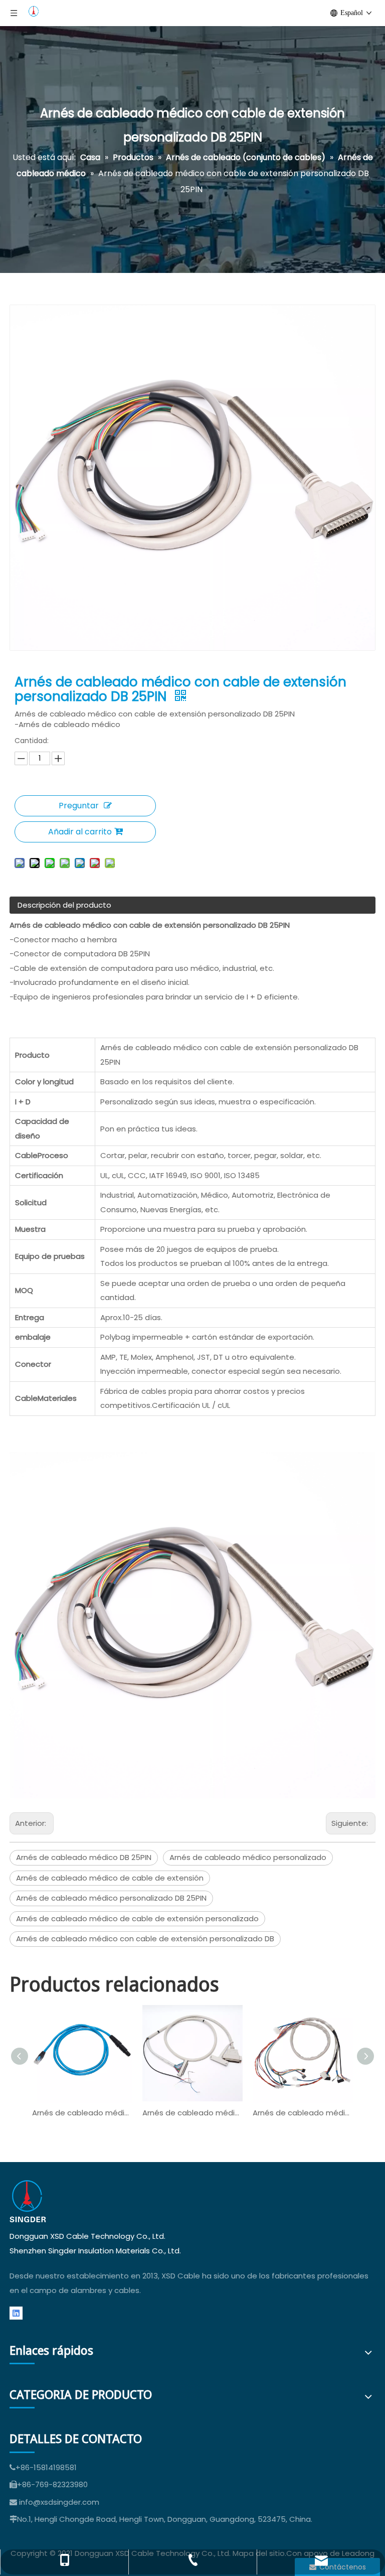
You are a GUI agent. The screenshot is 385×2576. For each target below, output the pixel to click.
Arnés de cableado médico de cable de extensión (110, 1878)
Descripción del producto (64, 905)
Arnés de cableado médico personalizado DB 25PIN (111, 1898)
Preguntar (79, 806)
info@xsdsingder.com (59, 2502)
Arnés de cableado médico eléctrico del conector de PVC (192, 2113)
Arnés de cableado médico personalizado (248, 1857)
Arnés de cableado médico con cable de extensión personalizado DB (145, 1939)
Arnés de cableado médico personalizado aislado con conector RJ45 (82, 2113)
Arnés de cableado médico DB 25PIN (84, 1857)
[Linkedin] (16, 2313)
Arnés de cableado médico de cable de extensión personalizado (137, 1918)
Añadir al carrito (80, 832)
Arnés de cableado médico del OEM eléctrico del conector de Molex (303, 2113)
